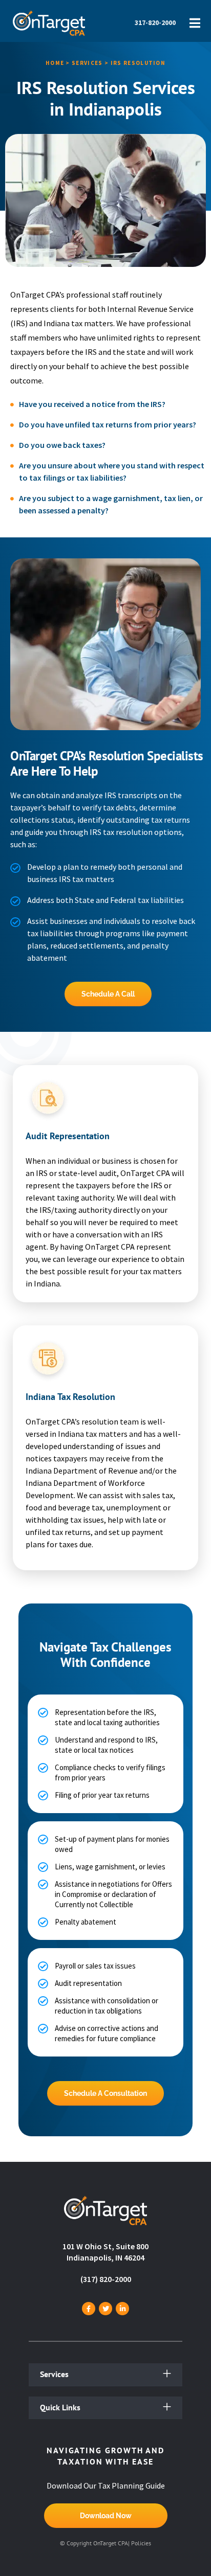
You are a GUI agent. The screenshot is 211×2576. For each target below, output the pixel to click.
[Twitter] (105, 2309)
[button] (105, 2375)
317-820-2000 (155, 22)
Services (54, 2374)
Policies (141, 2543)
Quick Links (60, 2407)
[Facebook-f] (89, 2309)
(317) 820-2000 (106, 2279)
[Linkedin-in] (122, 2309)
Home (55, 63)
